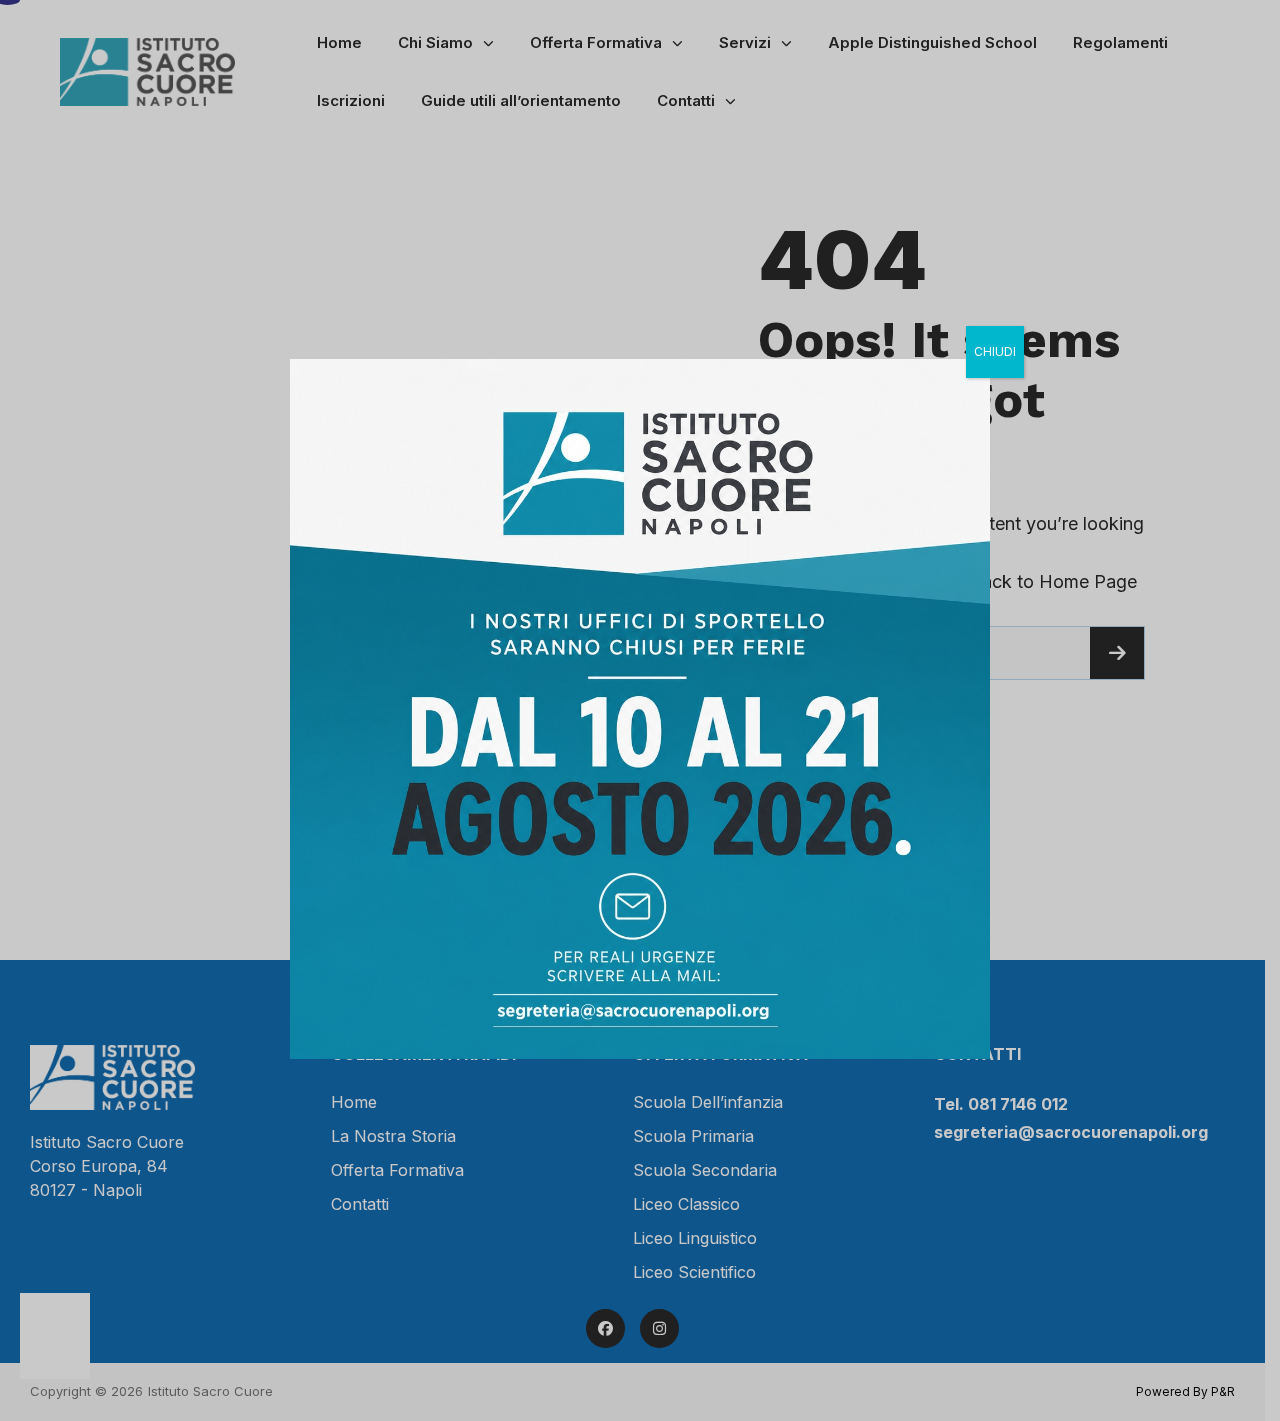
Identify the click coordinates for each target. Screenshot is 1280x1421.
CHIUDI (995, 351)
